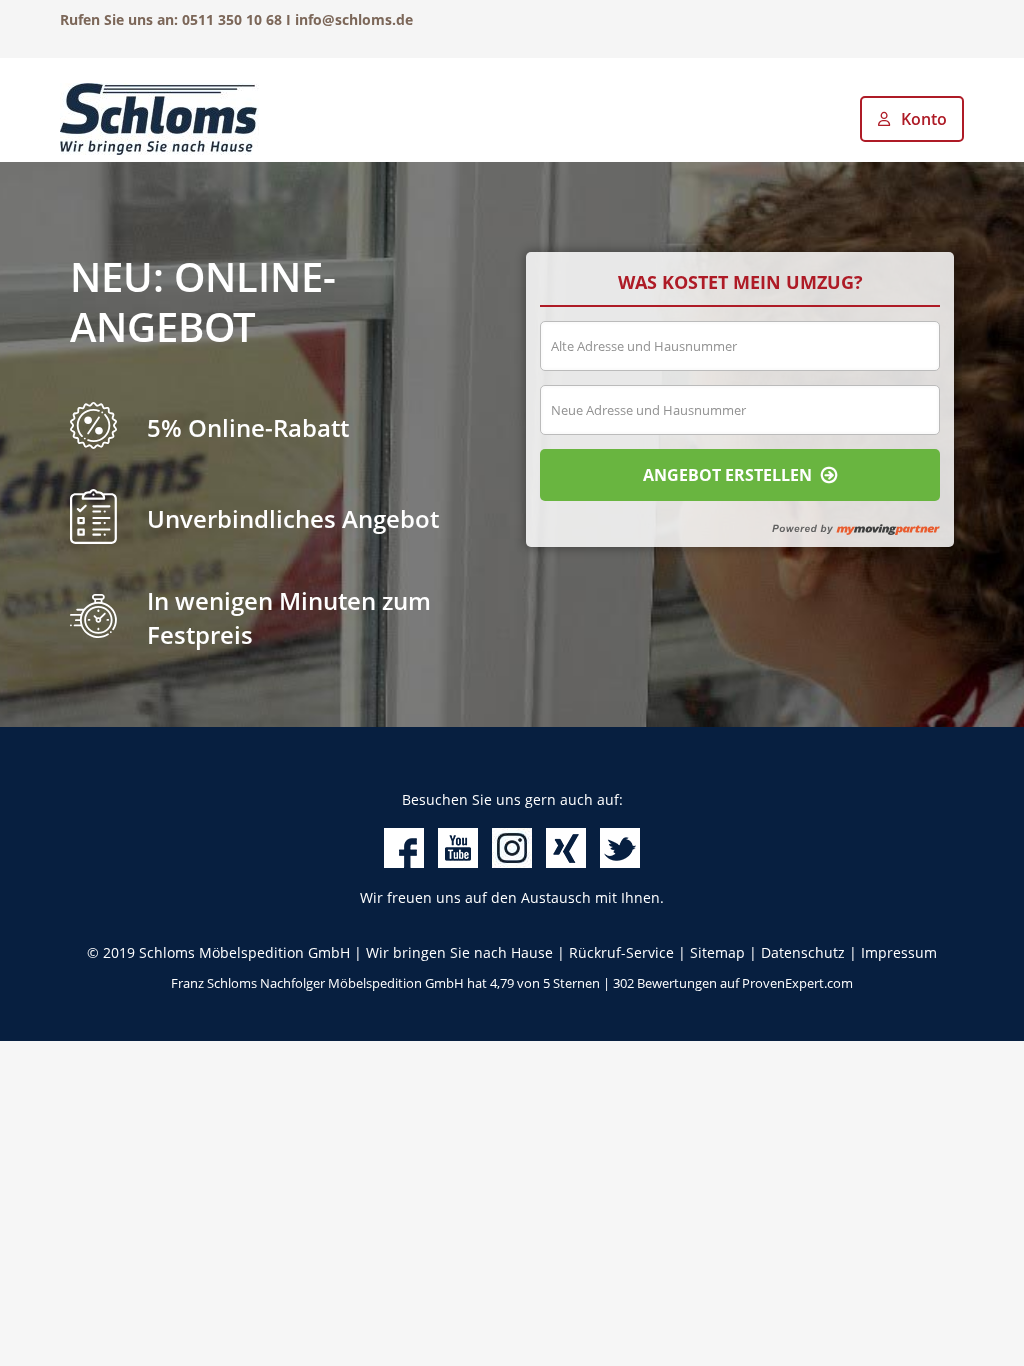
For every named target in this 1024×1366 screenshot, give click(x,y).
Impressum (899, 952)
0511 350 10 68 (232, 19)
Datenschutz (803, 952)
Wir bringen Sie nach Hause (459, 952)
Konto (924, 119)
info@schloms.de (354, 19)
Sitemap (717, 952)
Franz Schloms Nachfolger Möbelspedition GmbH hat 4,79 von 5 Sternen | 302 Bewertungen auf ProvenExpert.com (512, 983)
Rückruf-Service (621, 952)
